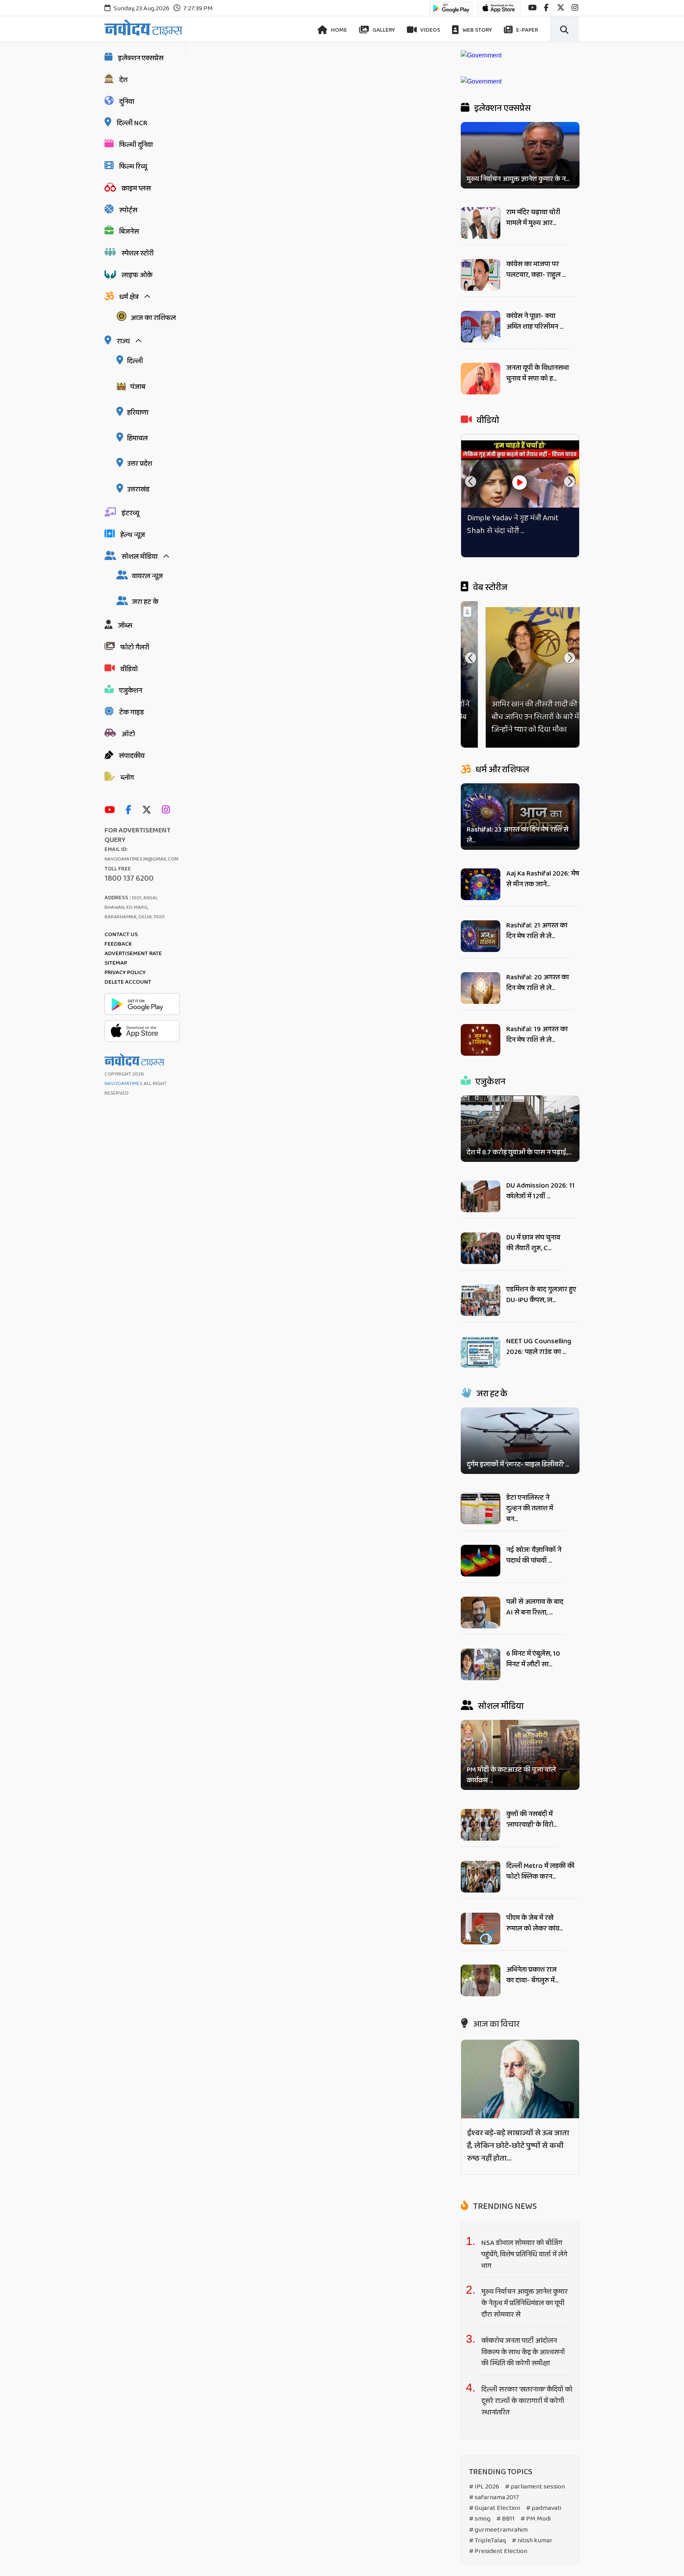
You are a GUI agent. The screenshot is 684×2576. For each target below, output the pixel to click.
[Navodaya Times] (143, 28)
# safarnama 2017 (494, 2498)
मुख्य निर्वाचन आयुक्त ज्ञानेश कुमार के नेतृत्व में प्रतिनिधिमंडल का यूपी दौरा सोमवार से (524, 2304)
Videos (430, 30)
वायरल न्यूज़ (147, 576)
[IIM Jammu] (481, 81)
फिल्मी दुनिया (136, 145)
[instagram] (575, 8)
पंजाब (138, 387)
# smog (480, 2519)
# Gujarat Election (495, 2508)
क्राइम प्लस (136, 188)
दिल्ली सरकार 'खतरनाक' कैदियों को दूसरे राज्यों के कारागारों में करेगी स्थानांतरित (527, 2401)
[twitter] (561, 8)
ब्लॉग (127, 778)
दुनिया (127, 102)
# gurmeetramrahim (498, 2530)
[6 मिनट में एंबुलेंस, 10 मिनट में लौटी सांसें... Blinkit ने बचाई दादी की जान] (481, 1678)
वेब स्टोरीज (489, 588)
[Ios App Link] (499, 12)
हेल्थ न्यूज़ (133, 535)
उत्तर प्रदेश (140, 464)
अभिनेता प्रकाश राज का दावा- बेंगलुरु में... (532, 1975)
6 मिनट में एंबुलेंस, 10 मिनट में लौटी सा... (533, 1659)
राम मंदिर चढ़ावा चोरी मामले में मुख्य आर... (533, 218)
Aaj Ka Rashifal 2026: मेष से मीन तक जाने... (543, 879)
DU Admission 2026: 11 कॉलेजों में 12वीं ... (541, 1191)
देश (123, 80)
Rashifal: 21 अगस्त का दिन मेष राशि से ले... (537, 931)
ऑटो (128, 734)
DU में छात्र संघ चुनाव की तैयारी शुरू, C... (533, 1243)
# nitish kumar (532, 2541)
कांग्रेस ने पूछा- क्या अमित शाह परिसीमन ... (535, 321)
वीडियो (129, 669)
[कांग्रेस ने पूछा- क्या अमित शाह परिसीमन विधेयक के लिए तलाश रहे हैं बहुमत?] (481, 340)
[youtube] (532, 8)
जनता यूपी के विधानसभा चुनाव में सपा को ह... (538, 373)
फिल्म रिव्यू (133, 167)
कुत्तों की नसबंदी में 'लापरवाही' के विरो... (532, 1819)
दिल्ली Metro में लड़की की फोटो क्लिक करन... (540, 1871)
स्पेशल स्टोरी (138, 253)
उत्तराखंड (138, 489)
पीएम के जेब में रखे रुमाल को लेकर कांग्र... (535, 1923)
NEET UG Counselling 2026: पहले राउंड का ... (539, 1347)
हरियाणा (138, 413)
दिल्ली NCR (132, 123)
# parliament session (535, 2487)
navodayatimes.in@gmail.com (142, 859)
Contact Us (121, 935)
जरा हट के (145, 602)
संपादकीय (132, 756)
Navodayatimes (123, 1084)
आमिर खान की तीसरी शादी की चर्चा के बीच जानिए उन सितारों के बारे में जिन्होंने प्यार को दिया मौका (520, 717)
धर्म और (502, 770)
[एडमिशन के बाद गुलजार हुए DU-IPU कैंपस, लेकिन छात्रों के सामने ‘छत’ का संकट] (481, 1314)
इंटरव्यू (130, 513)
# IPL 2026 (484, 2487)
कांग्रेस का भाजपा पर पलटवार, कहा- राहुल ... (536, 269)
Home (338, 30)
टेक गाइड (132, 712)
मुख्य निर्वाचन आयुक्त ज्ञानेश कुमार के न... (518, 179)
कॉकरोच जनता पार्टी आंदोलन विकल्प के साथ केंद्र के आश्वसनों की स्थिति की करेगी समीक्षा (523, 2352)
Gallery (383, 30)
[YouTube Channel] (112, 810)
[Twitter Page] (149, 810)
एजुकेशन (131, 691)
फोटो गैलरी (135, 647)
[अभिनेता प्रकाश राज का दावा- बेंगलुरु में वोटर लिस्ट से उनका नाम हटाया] (481, 1994)
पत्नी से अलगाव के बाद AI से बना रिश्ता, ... (535, 1607)
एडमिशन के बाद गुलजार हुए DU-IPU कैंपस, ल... (541, 1295)
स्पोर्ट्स (128, 210)
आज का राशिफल (153, 318)
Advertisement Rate (133, 954)
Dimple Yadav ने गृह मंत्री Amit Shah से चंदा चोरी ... (513, 524)
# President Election (498, 2551)
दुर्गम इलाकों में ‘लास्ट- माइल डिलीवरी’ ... (518, 1465)
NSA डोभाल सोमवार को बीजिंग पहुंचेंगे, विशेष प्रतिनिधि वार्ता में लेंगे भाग (524, 2254)
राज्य (123, 341)
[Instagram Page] (168, 810)
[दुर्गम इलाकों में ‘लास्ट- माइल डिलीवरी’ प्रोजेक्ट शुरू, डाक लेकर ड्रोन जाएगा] (520, 1440)
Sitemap (116, 963)
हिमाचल (137, 438)
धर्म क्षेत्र (129, 297)
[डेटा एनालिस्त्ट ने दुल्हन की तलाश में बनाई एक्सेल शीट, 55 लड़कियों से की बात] (481, 1522)
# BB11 (505, 2519)
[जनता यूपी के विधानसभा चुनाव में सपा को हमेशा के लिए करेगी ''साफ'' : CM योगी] (481, 392)
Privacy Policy (125, 973)
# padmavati (544, 2508)
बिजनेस (129, 232)
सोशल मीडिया (140, 557)
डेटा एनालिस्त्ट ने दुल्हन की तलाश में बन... (530, 1508)
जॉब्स (125, 626)
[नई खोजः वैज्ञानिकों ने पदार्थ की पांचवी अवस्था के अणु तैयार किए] (481, 1574)
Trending (504, 2207)
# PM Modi (536, 2519)
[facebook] (546, 8)
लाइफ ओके (137, 275)
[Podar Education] (481, 55)
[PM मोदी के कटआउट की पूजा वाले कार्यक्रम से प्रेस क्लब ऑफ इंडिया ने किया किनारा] (520, 1755)
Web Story (477, 30)
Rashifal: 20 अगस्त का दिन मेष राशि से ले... (538, 983)
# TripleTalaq (487, 2541)
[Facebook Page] (130, 810)
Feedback (118, 944)
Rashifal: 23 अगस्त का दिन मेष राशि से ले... (518, 835)
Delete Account (128, 982)
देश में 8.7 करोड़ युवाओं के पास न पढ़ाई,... (519, 1153)
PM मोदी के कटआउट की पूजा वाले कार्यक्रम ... (511, 1775)
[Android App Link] (451, 12)
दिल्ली (135, 361)
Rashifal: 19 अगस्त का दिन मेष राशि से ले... (537, 1035)
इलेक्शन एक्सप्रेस (141, 58)
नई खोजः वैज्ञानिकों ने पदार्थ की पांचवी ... (534, 1555)
